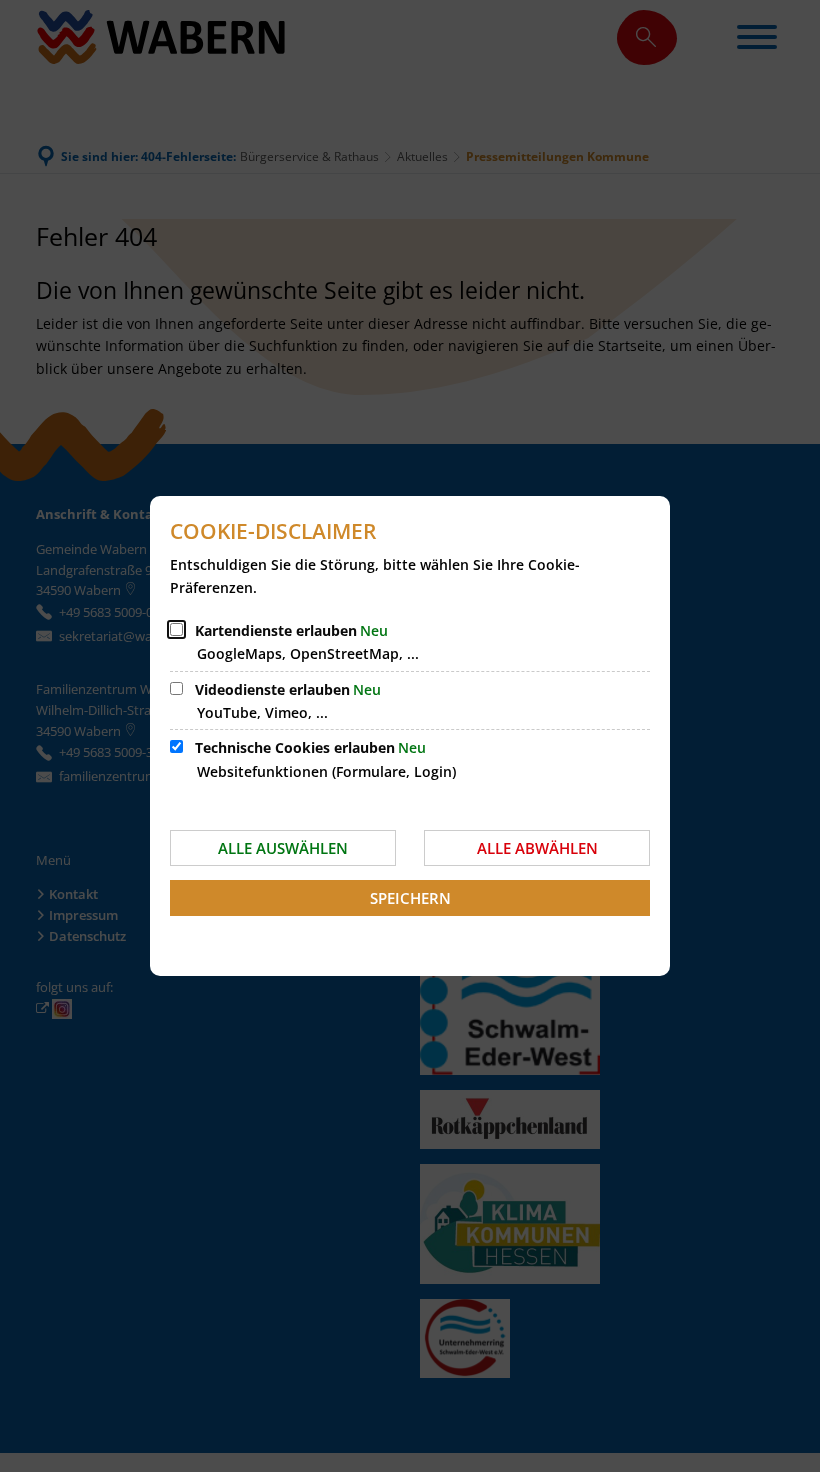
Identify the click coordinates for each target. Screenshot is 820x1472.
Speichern (410, 898)
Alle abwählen (537, 848)
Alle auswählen (283, 848)
